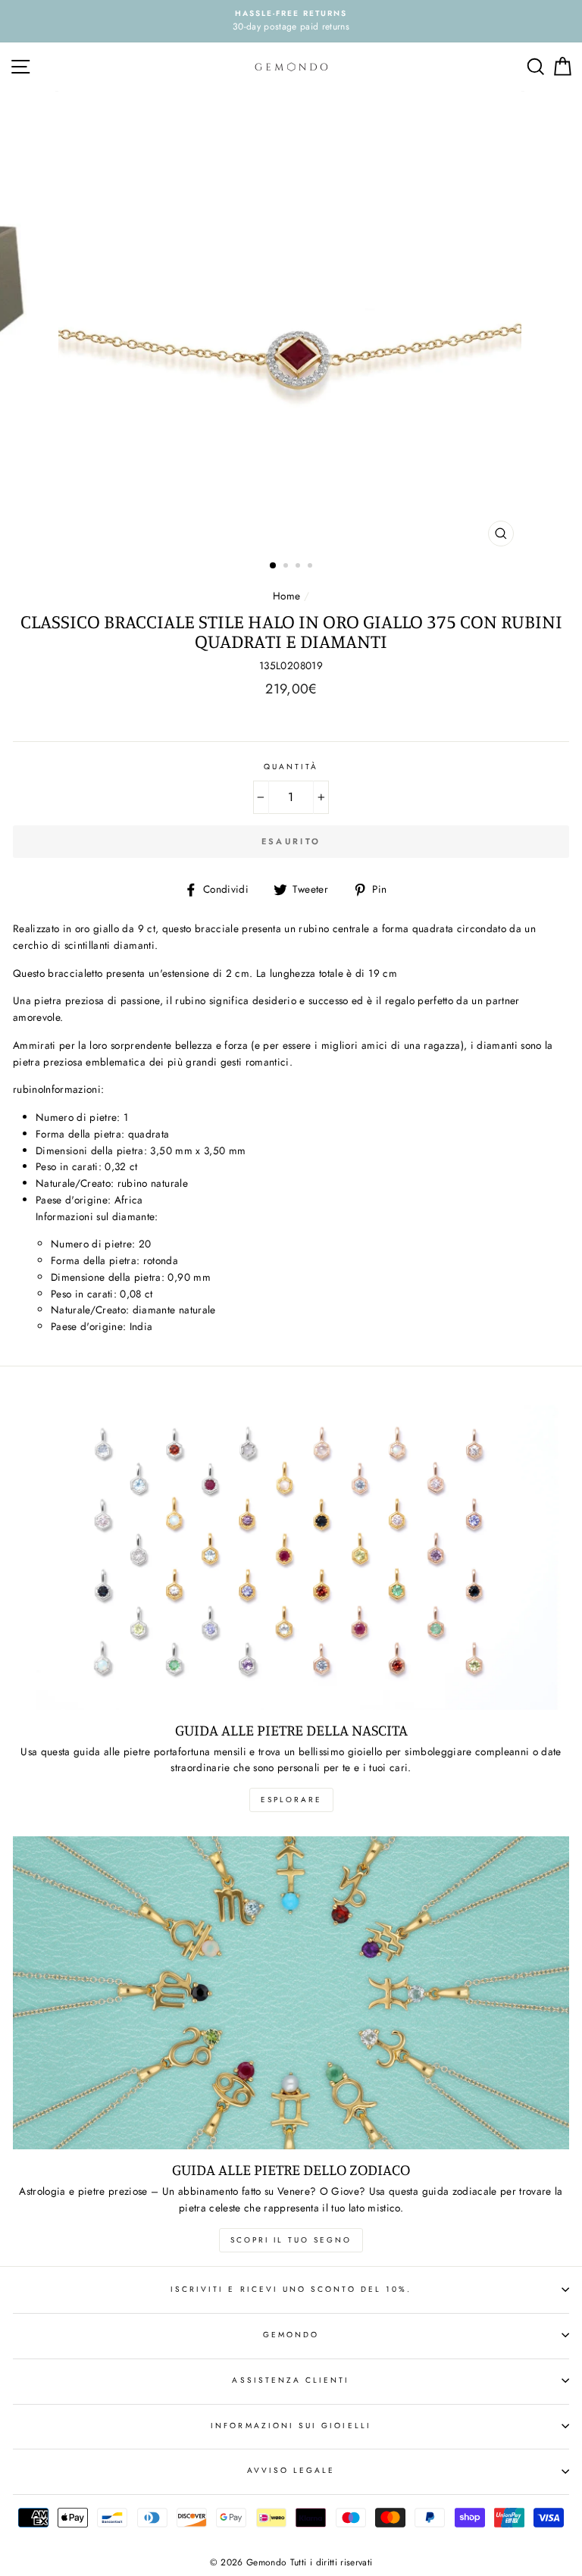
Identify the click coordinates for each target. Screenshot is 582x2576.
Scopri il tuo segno (291, 2240)
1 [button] (274, 566)
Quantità (291, 767)
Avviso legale (291, 2470)
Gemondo (291, 2335)
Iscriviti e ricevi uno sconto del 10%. (291, 2289)
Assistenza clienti (291, 2380)
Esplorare (291, 1800)
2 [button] (287, 567)
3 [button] (299, 567)
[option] (291, 21)
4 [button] (311, 567)
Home (286, 596)
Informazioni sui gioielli (291, 2426)
